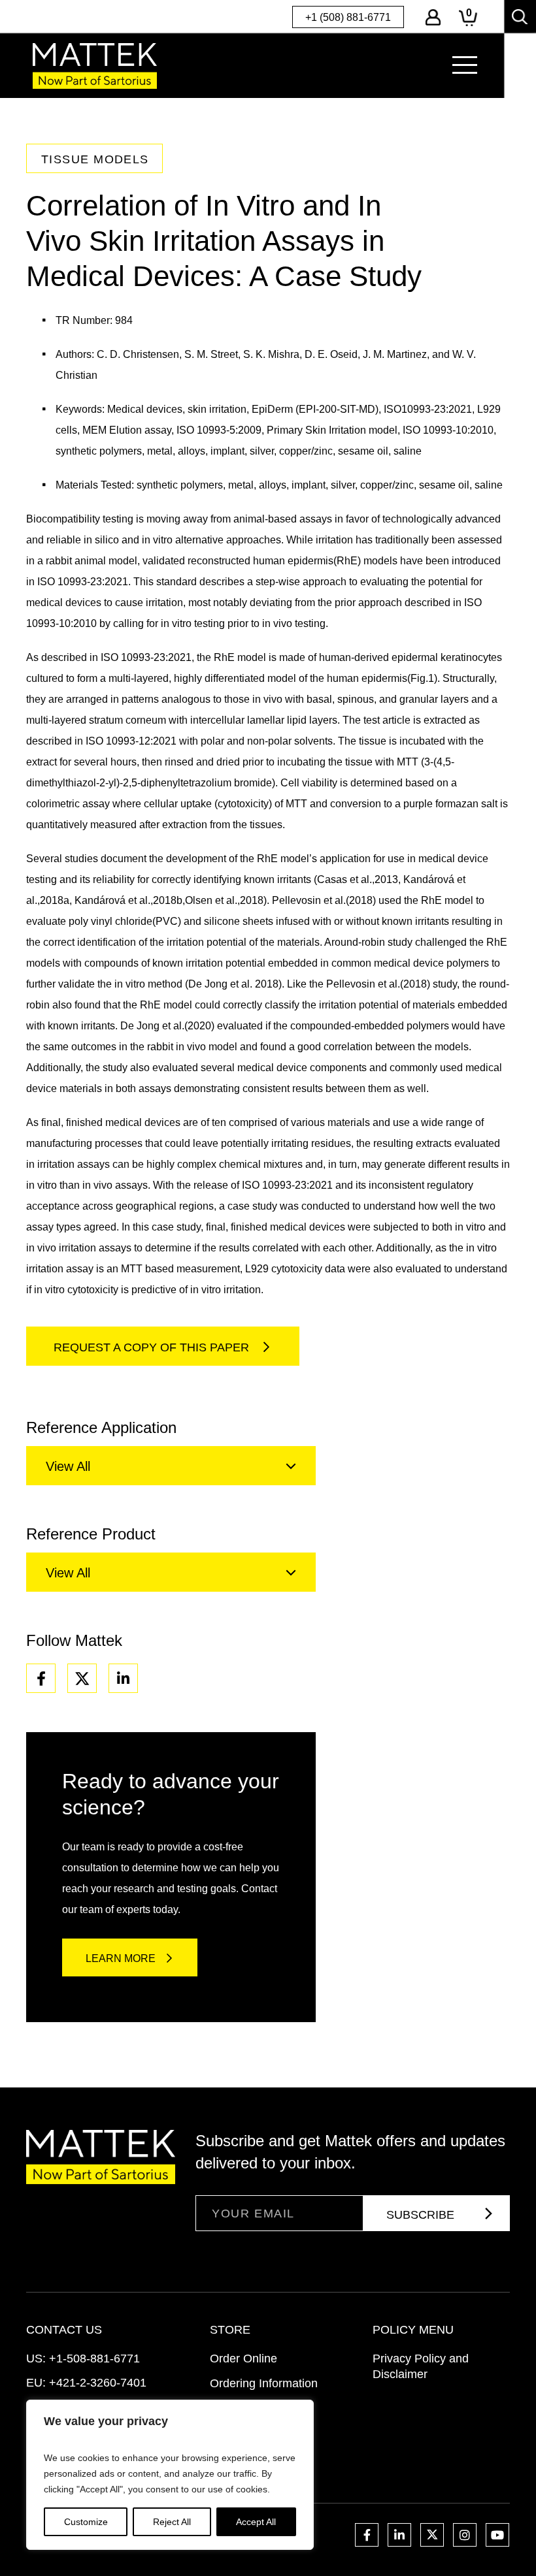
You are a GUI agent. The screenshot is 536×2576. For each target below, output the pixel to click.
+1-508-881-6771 (94, 2359)
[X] (82, 1678)
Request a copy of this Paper (153, 1347)
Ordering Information (264, 2383)
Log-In (433, 17)
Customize (86, 2522)
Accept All (256, 2522)
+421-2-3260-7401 (98, 2383)
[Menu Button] (465, 65)
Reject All (172, 2522)
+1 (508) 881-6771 (348, 17)
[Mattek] (95, 66)
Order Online (243, 2359)
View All (68, 1466)
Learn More (121, 1958)
